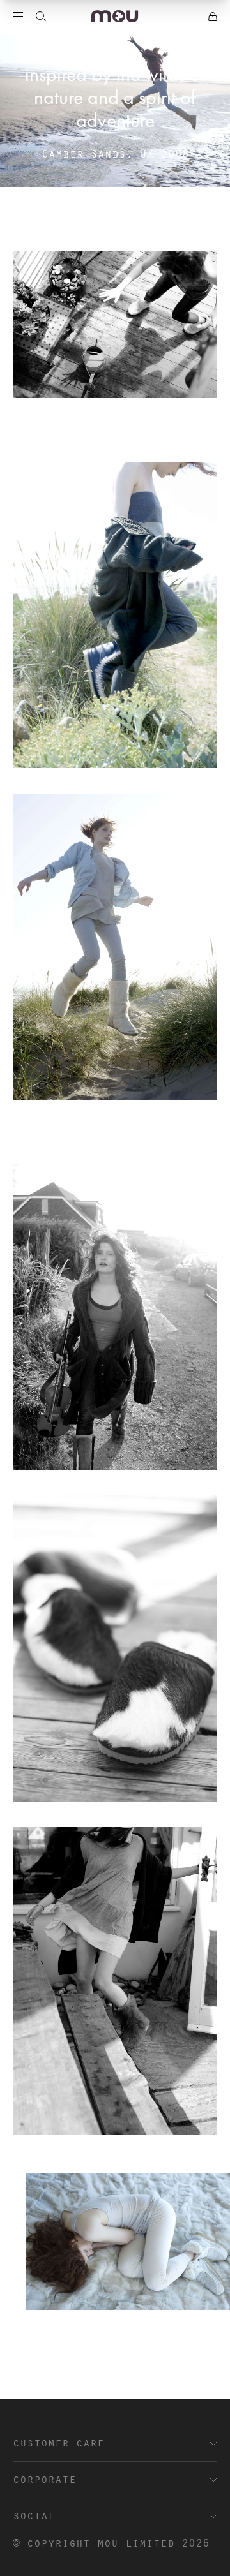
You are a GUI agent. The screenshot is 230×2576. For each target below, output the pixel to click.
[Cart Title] (213, 17)
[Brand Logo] (115, 16)
